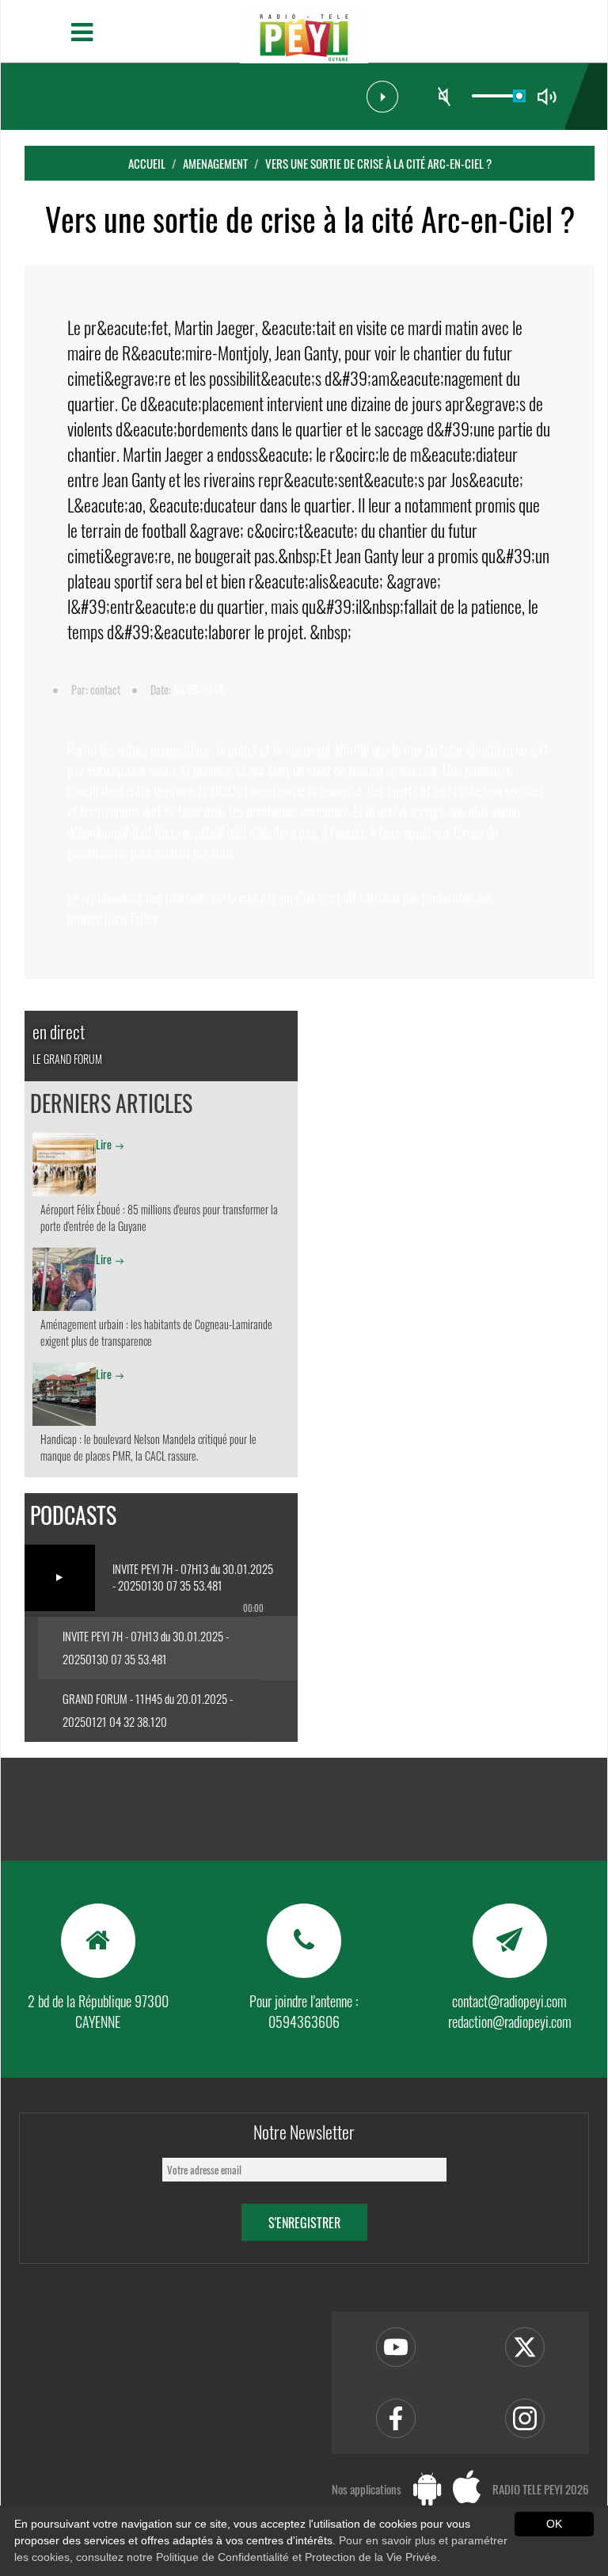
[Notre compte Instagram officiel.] (525, 2418)
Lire (104, 1144)
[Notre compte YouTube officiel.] (396, 2347)
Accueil (147, 163)
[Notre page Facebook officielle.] (396, 2418)
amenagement (215, 163)
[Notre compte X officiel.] (525, 2347)
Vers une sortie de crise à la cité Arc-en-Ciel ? (378, 163)
